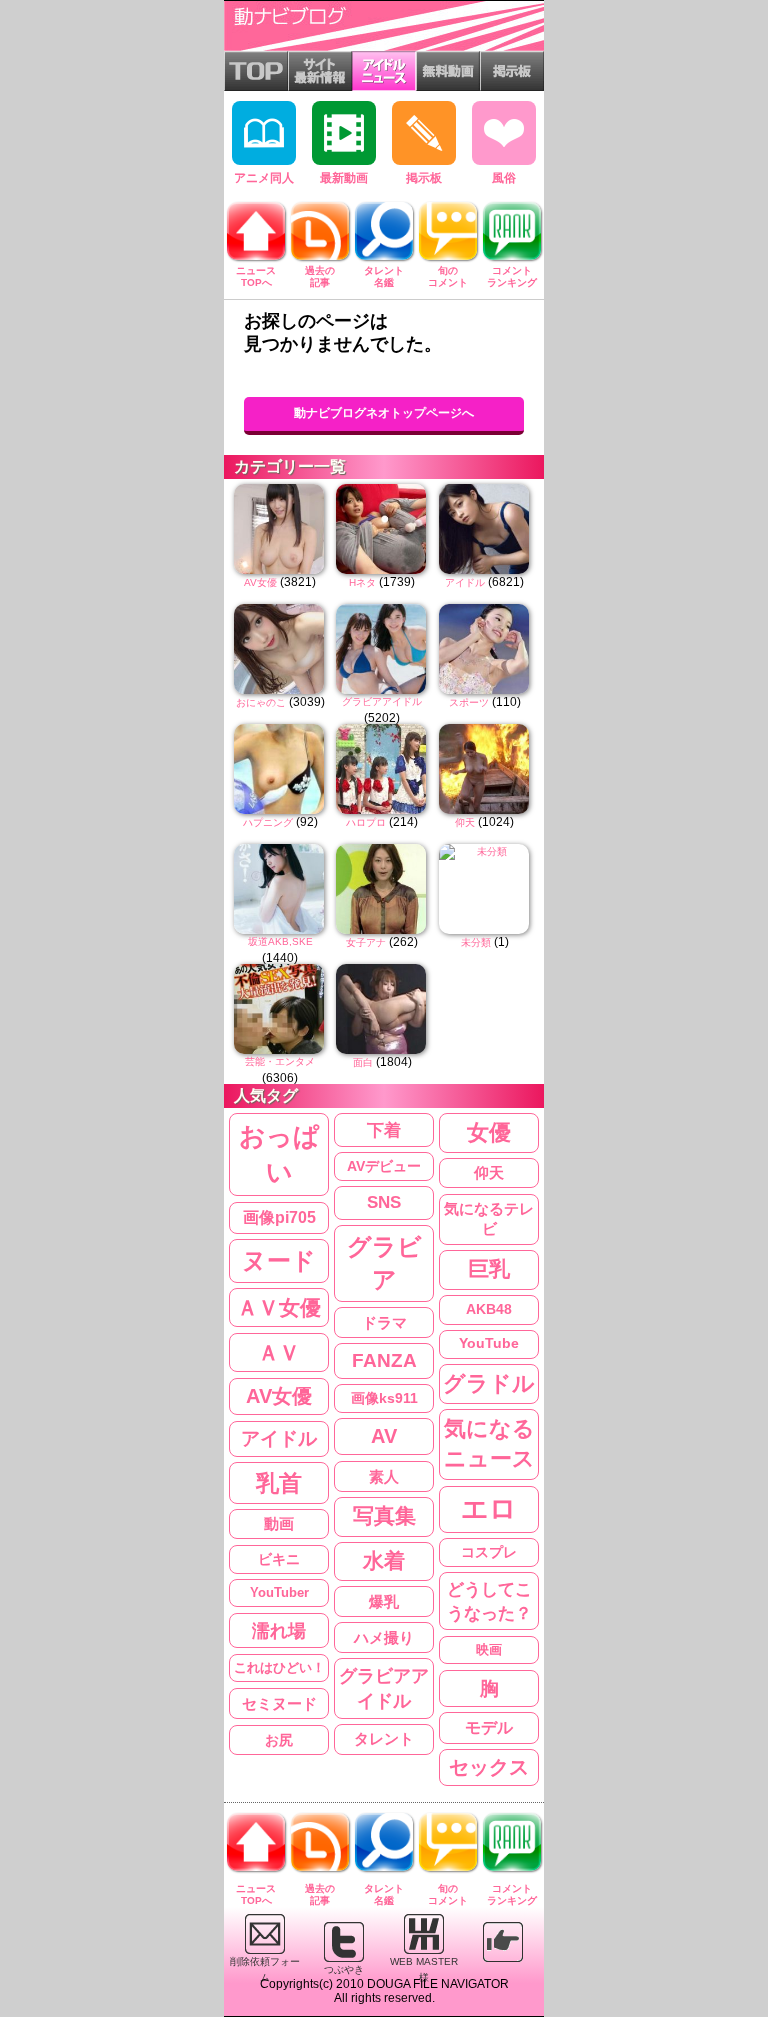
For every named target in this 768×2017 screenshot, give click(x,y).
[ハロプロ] (382, 769)
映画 (489, 1649)
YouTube (489, 1343)
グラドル (489, 1384)
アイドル (465, 582)
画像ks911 (384, 1398)
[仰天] (485, 769)
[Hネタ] (382, 529)
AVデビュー (384, 1166)
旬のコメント (448, 276)
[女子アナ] (382, 889)
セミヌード (279, 1703)
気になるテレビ (489, 1219)
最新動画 (344, 178)
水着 (384, 1560)
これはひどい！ (279, 1667)
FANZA (384, 1360)
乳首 (279, 1483)
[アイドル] (485, 529)
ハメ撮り (384, 1637)
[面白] (382, 1009)
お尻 (279, 1740)
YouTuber (279, 1592)
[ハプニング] (280, 769)
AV (384, 1436)
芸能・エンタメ (280, 1061)
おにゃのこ (261, 702)
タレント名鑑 (384, 276)
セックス (489, 1767)
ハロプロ (366, 822)
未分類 (476, 942)
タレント (384, 1738)
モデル (489, 1727)
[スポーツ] (485, 649)
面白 (363, 1062)
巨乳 (489, 1269)
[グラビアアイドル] (382, 649)
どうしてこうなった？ (489, 1601)
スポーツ (469, 702)
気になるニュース (489, 1444)
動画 (279, 1524)
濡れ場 (279, 1630)
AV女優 (260, 582)
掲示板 (424, 178)
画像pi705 (279, 1217)
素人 (384, 1476)
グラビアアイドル (382, 701)
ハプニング (268, 822)
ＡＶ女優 (279, 1307)
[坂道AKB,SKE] (280, 889)
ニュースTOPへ (256, 276)
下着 (384, 1130)
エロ (489, 1509)
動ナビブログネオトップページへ (384, 413)
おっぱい (279, 1154)
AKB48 (489, 1309)
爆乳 (384, 1601)
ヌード (279, 1260)
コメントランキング (512, 276)
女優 (489, 1133)
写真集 (384, 1516)
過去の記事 (320, 276)
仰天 (465, 822)
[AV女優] (280, 529)
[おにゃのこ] (280, 649)
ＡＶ (279, 1352)
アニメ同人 (264, 178)
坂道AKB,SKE (280, 941)
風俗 (504, 178)
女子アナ (366, 942)
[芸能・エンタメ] (280, 1009)
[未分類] (485, 889)
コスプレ (489, 1552)
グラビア (384, 1263)
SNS (384, 1202)
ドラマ (384, 1322)
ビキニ (279, 1559)
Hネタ (362, 582)
